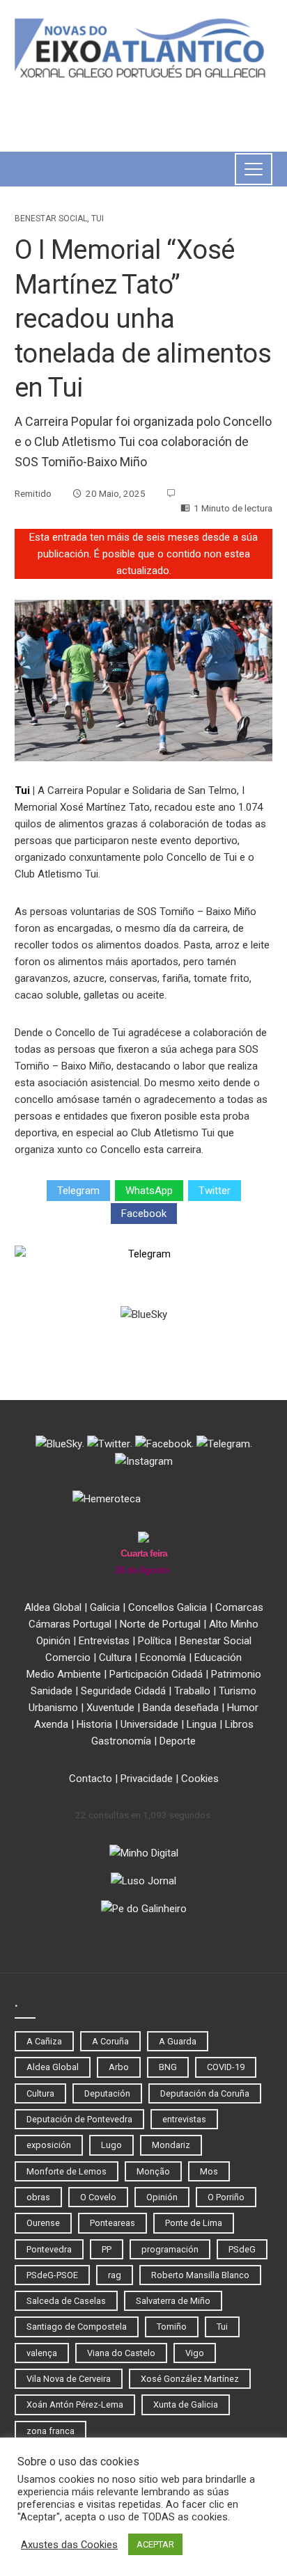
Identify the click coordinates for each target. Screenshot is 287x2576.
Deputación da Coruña (205, 2093)
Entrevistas (104, 1641)
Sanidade (52, 1691)
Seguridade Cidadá (123, 1691)
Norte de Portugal (160, 1624)
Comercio (68, 1657)
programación (170, 2249)
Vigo (195, 2353)
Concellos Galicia (168, 1607)
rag (115, 2275)
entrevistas (184, 2119)
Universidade (149, 1724)
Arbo (119, 2067)
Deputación (107, 2093)
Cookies (200, 1779)
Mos (209, 2171)
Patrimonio (236, 1674)
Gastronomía (121, 1741)
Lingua (202, 1724)
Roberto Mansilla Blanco (200, 2275)
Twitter (215, 1191)
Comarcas (239, 1607)
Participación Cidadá (156, 1674)
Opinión (53, 1641)
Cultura (115, 1657)
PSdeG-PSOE (52, 2275)
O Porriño (226, 2197)
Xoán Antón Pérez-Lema (75, 2404)
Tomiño (172, 2327)
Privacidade (147, 1779)
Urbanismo (53, 1708)
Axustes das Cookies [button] (69, 2545)
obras (38, 2197)
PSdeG (242, 2249)
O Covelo (98, 2197)
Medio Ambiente (64, 1674)
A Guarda (178, 2041)
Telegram (78, 1191)
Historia (94, 1724)
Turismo (238, 1691)
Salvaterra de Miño (173, 2301)
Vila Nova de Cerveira (69, 2379)
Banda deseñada (181, 1708)
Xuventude (110, 1708)
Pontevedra (49, 2249)
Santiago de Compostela (77, 2327)
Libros (239, 1724)
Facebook (144, 1214)
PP (107, 2249)
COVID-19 (226, 2067)
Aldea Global (53, 1607)
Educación (218, 1657)
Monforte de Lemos (67, 2171)
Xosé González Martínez (190, 2379)
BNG (168, 2067)
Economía (163, 1657)
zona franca (51, 2431)
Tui (98, 218)
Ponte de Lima (194, 2223)
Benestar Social (51, 218)
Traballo (192, 1691)
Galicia (105, 1607)
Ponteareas (113, 2223)
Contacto (91, 1779)
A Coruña (110, 2041)
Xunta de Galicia (186, 2404)
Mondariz (171, 2145)
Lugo (111, 2145)
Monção (153, 2171)
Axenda (51, 1724)
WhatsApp (149, 1191)
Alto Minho (234, 1624)
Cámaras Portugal (70, 1624)
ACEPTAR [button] (155, 2544)
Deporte (178, 1741)
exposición (49, 2145)
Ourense (43, 2223)
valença (42, 2353)
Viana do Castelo (121, 2353)
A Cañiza (44, 2041)
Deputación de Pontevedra (79, 2119)
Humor (243, 1708)
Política (155, 1641)
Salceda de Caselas (66, 2301)
